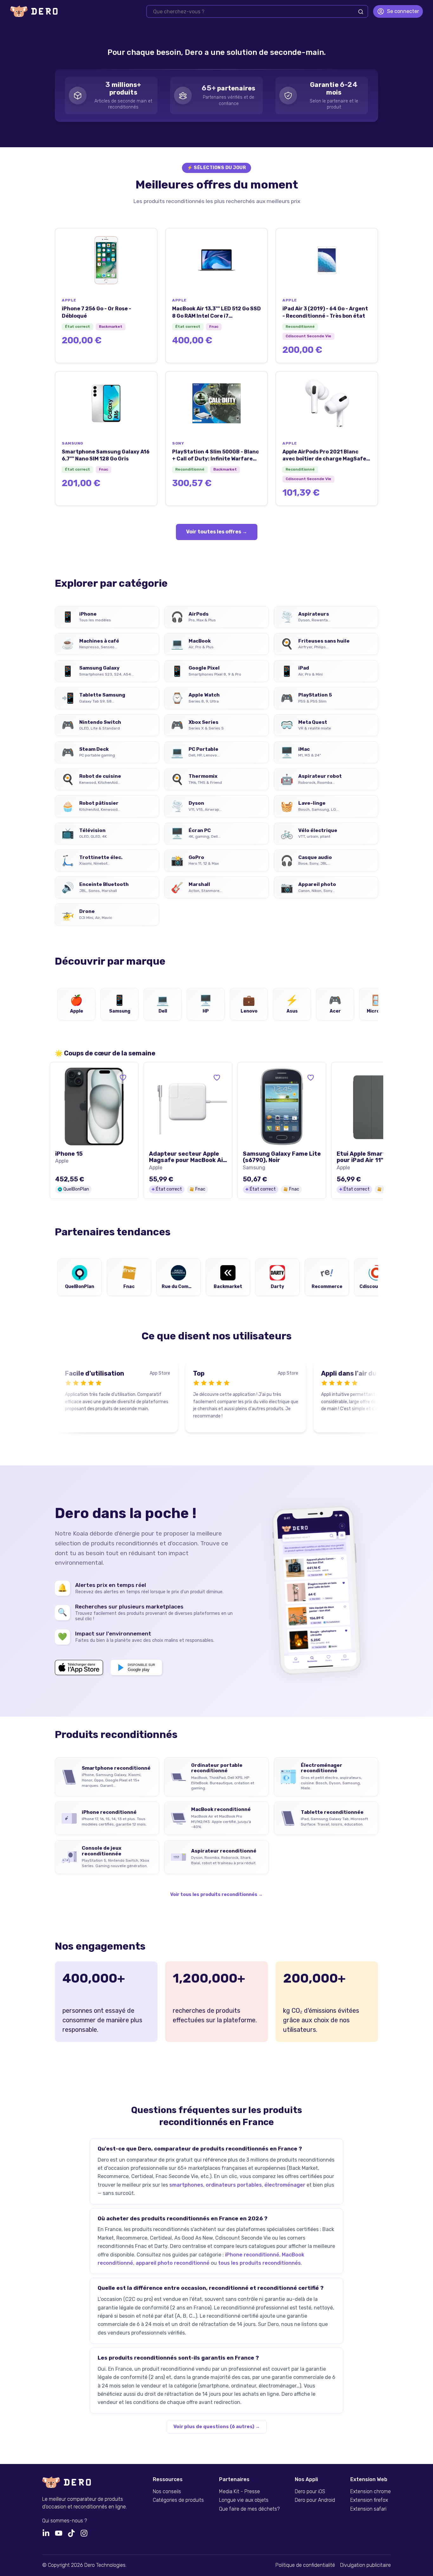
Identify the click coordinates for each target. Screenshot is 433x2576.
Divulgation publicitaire (365, 2565)
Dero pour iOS (310, 2492)
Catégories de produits (178, 2500)
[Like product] (123, 1078)
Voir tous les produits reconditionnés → (217, 1895)
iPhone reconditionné (252, 2255)
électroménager (285, 2185)
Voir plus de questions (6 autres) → (217, 2427)
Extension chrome (371, 2492)
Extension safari (368, 2509)
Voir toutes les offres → (217, 532)
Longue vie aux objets (244, 2500)
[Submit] (361, 12)
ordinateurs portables (234, 2185)
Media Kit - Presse (239, 2492)
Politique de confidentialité (305, 2565)
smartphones (186, 2185)
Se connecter (403, 11)
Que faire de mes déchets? (249, 2509)
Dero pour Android (315, 2500)
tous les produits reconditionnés (259, 2263)
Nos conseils (167, 2492)
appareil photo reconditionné (173, 2263)
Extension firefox (369, 2500)
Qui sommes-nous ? (65, 2521)
